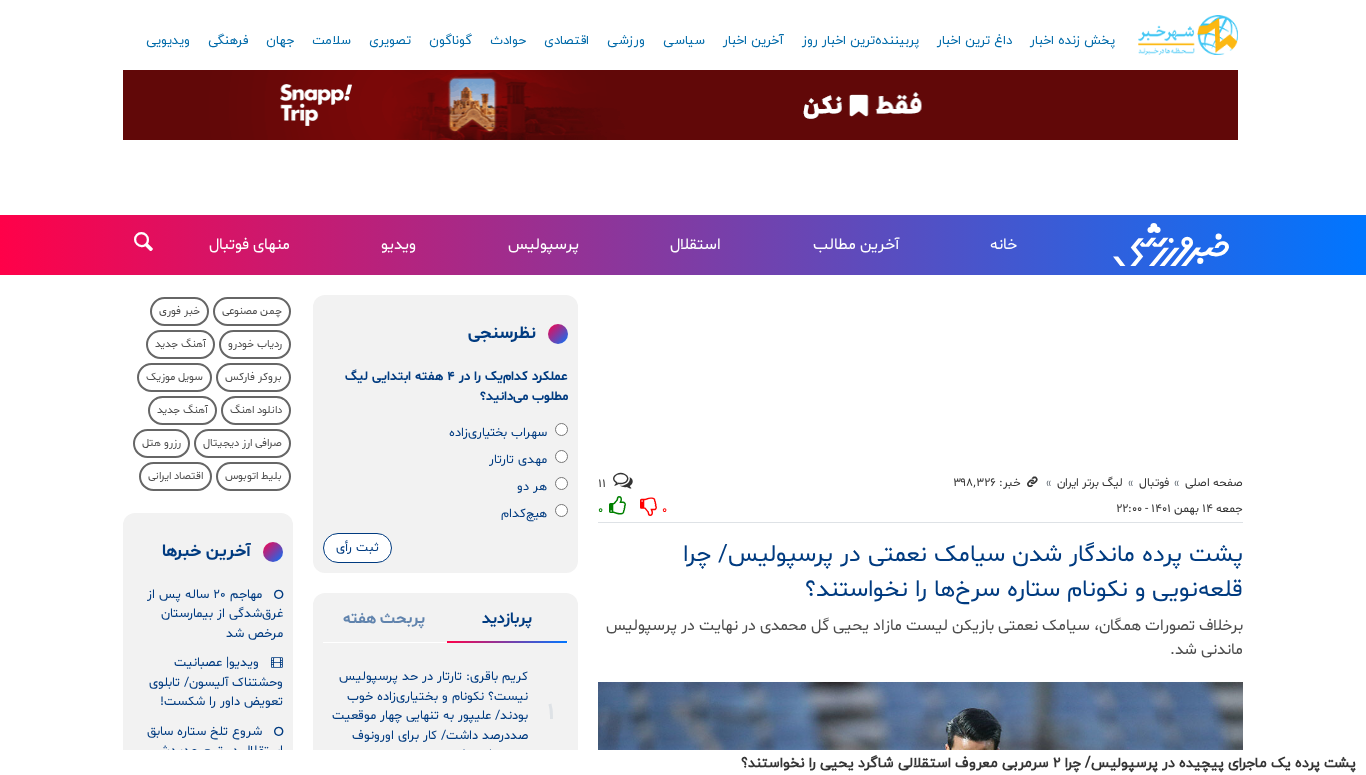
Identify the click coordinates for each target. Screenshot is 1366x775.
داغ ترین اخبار (974, 41)
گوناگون (450, 41)
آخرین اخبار (753, 41)
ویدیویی (168, 41)
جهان (280, 41)
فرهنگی (228, 41)
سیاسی (684, 41)
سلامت (331, 41)
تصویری (390, 41)
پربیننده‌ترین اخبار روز (860, 41)
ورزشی (626, 41)
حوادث (508, 41)
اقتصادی (566, 41)
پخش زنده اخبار (1072, 41)
